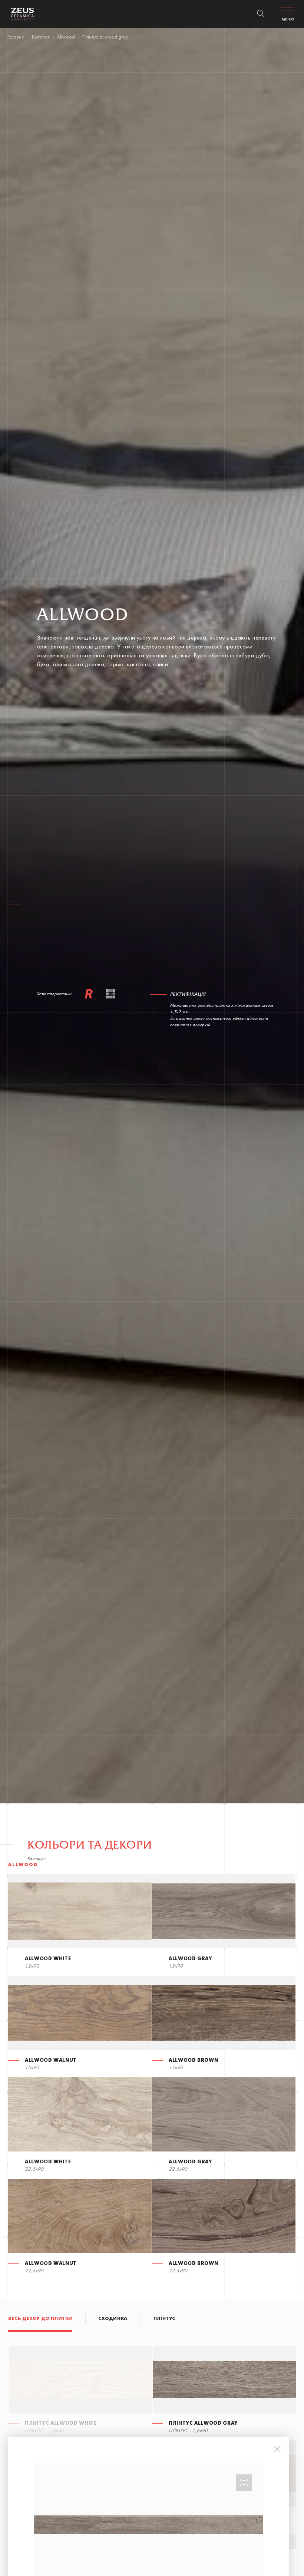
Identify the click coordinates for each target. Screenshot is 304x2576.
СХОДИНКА (113, 2319)
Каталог (41, 37)
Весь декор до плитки (40, 2319)
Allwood (66, 37)
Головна (16, 37)
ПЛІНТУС (164, 2319)
